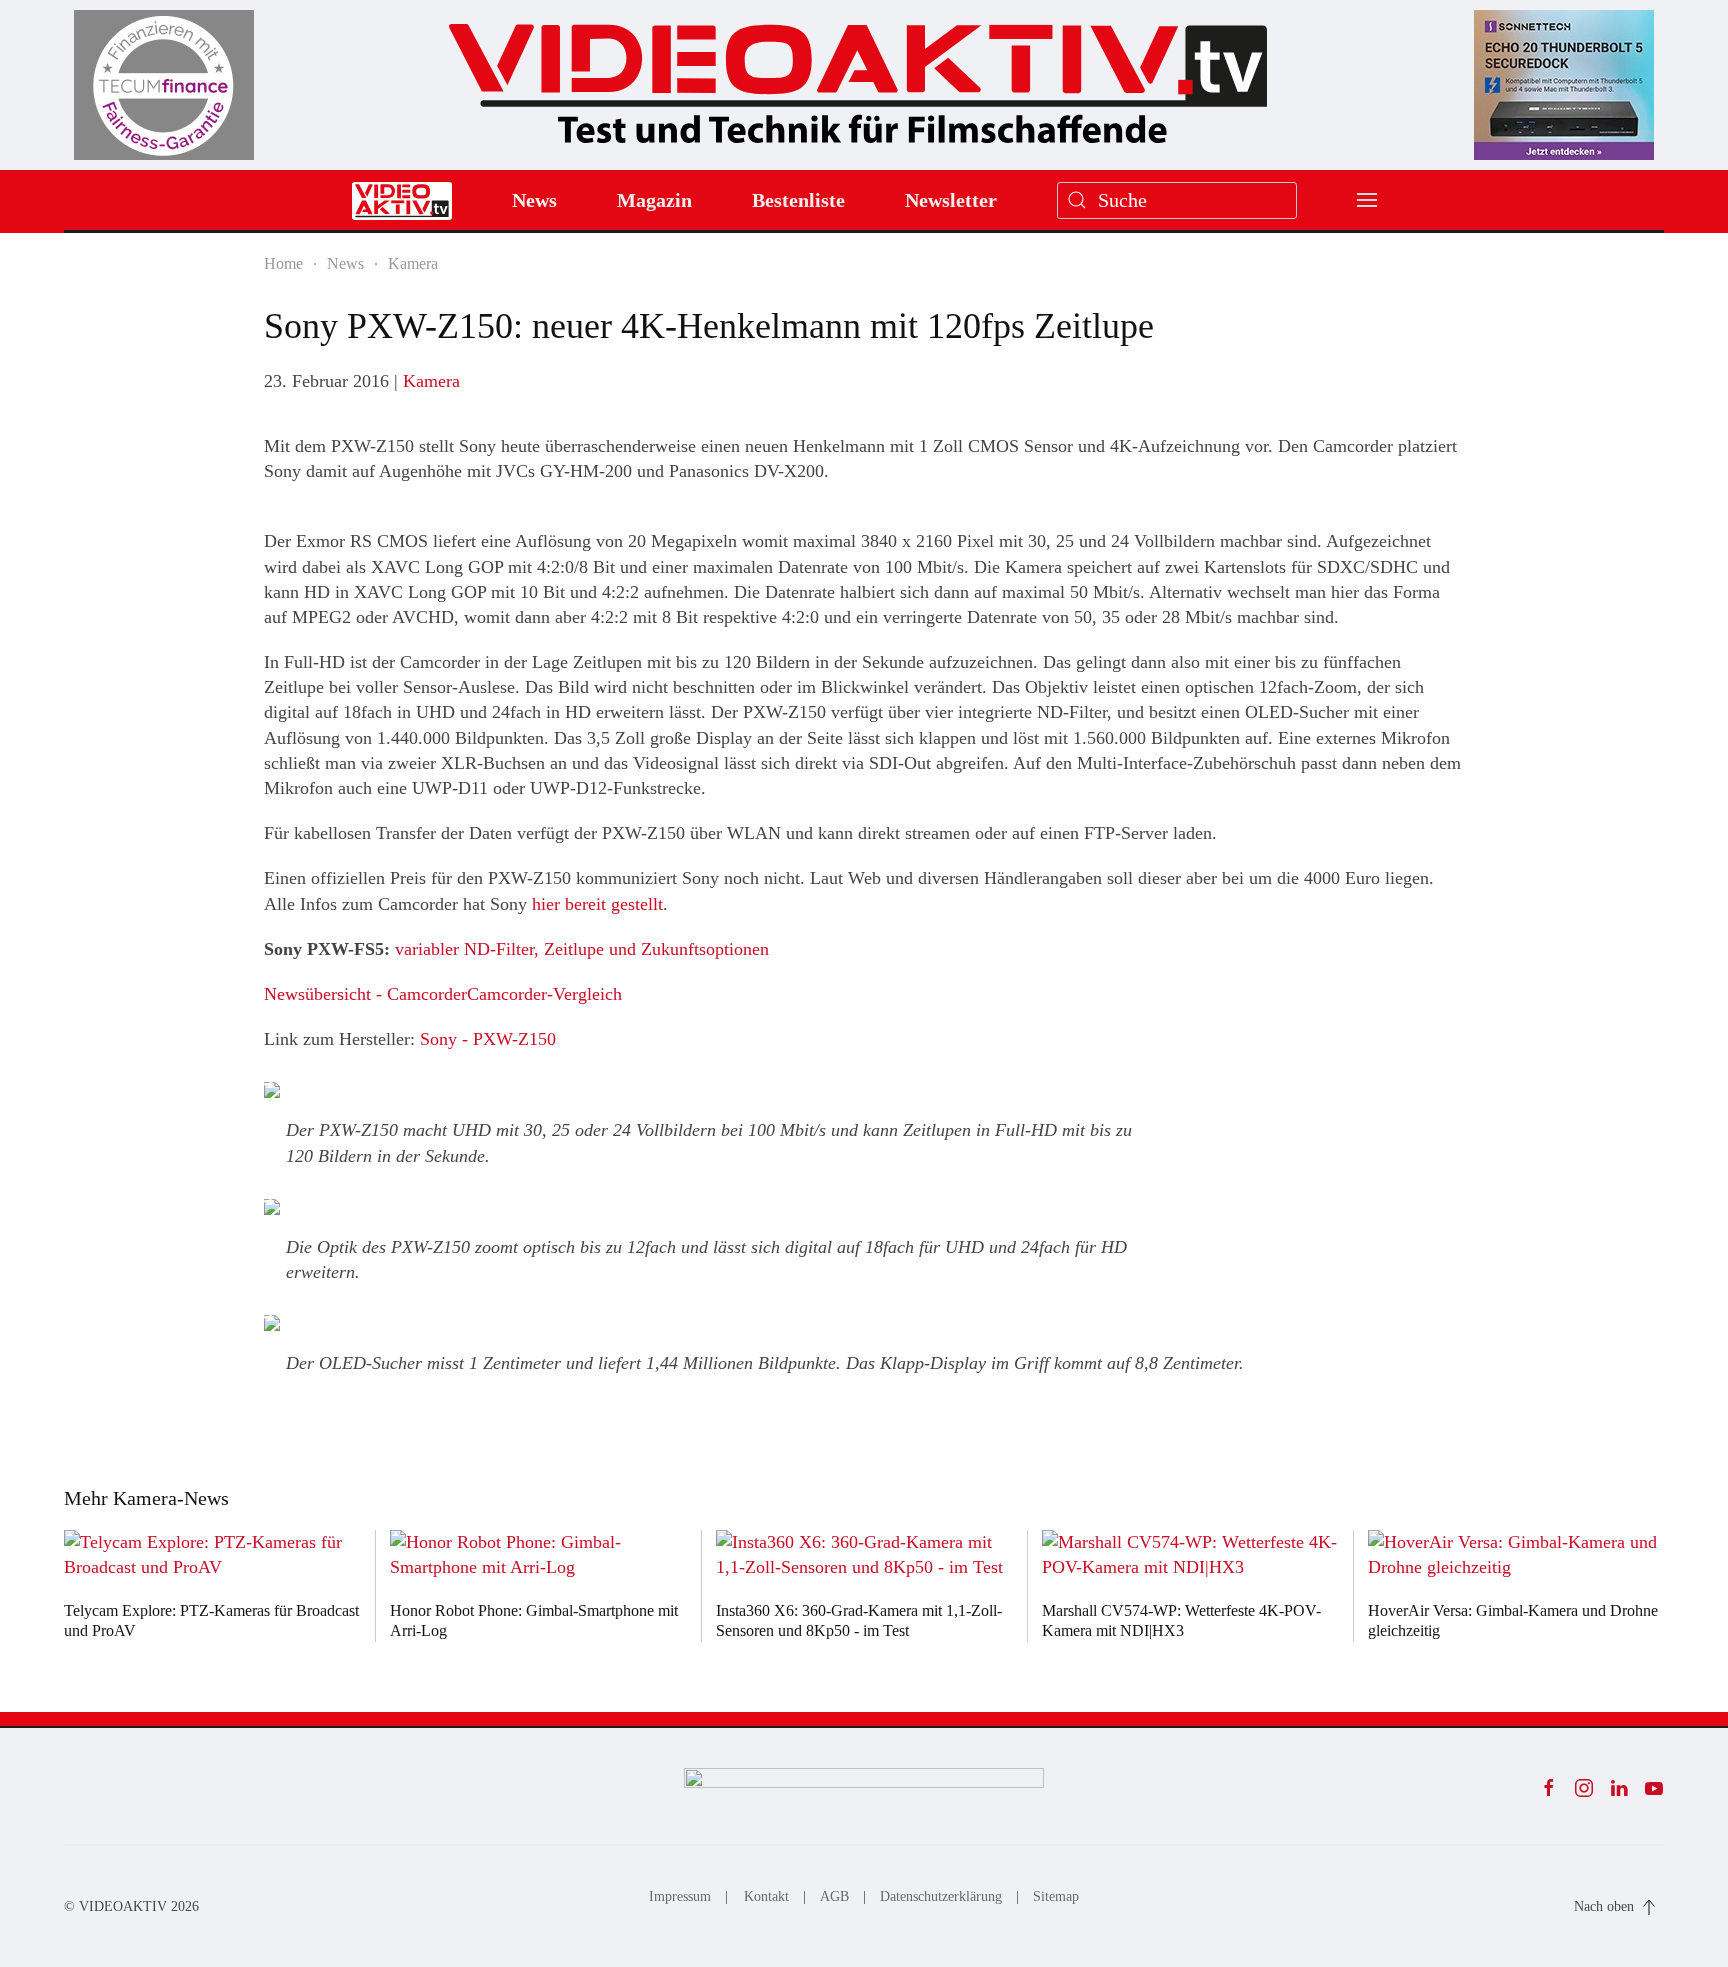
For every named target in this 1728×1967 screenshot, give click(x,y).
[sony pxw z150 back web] (272, 1323)
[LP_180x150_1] (164, 83)
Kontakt (766, 1896)
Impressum (680, 1896)
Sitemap (1056, 1896)
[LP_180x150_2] (1564, 83)
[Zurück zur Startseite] (858, 76)
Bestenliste (798, 200)
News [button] (534, 200)
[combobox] (1177, 200)
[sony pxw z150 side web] (272, 1207)
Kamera (431, 381)
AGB (834, 1896)
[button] (1367, 200)
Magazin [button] (654, 200)
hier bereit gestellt (597, 904)
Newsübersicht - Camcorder (365, 994)
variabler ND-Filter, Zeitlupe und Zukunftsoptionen (582, 949)
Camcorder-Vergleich (544, 994)
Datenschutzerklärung (941, 1896)
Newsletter (951, 200)
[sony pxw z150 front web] (272, 1090)
